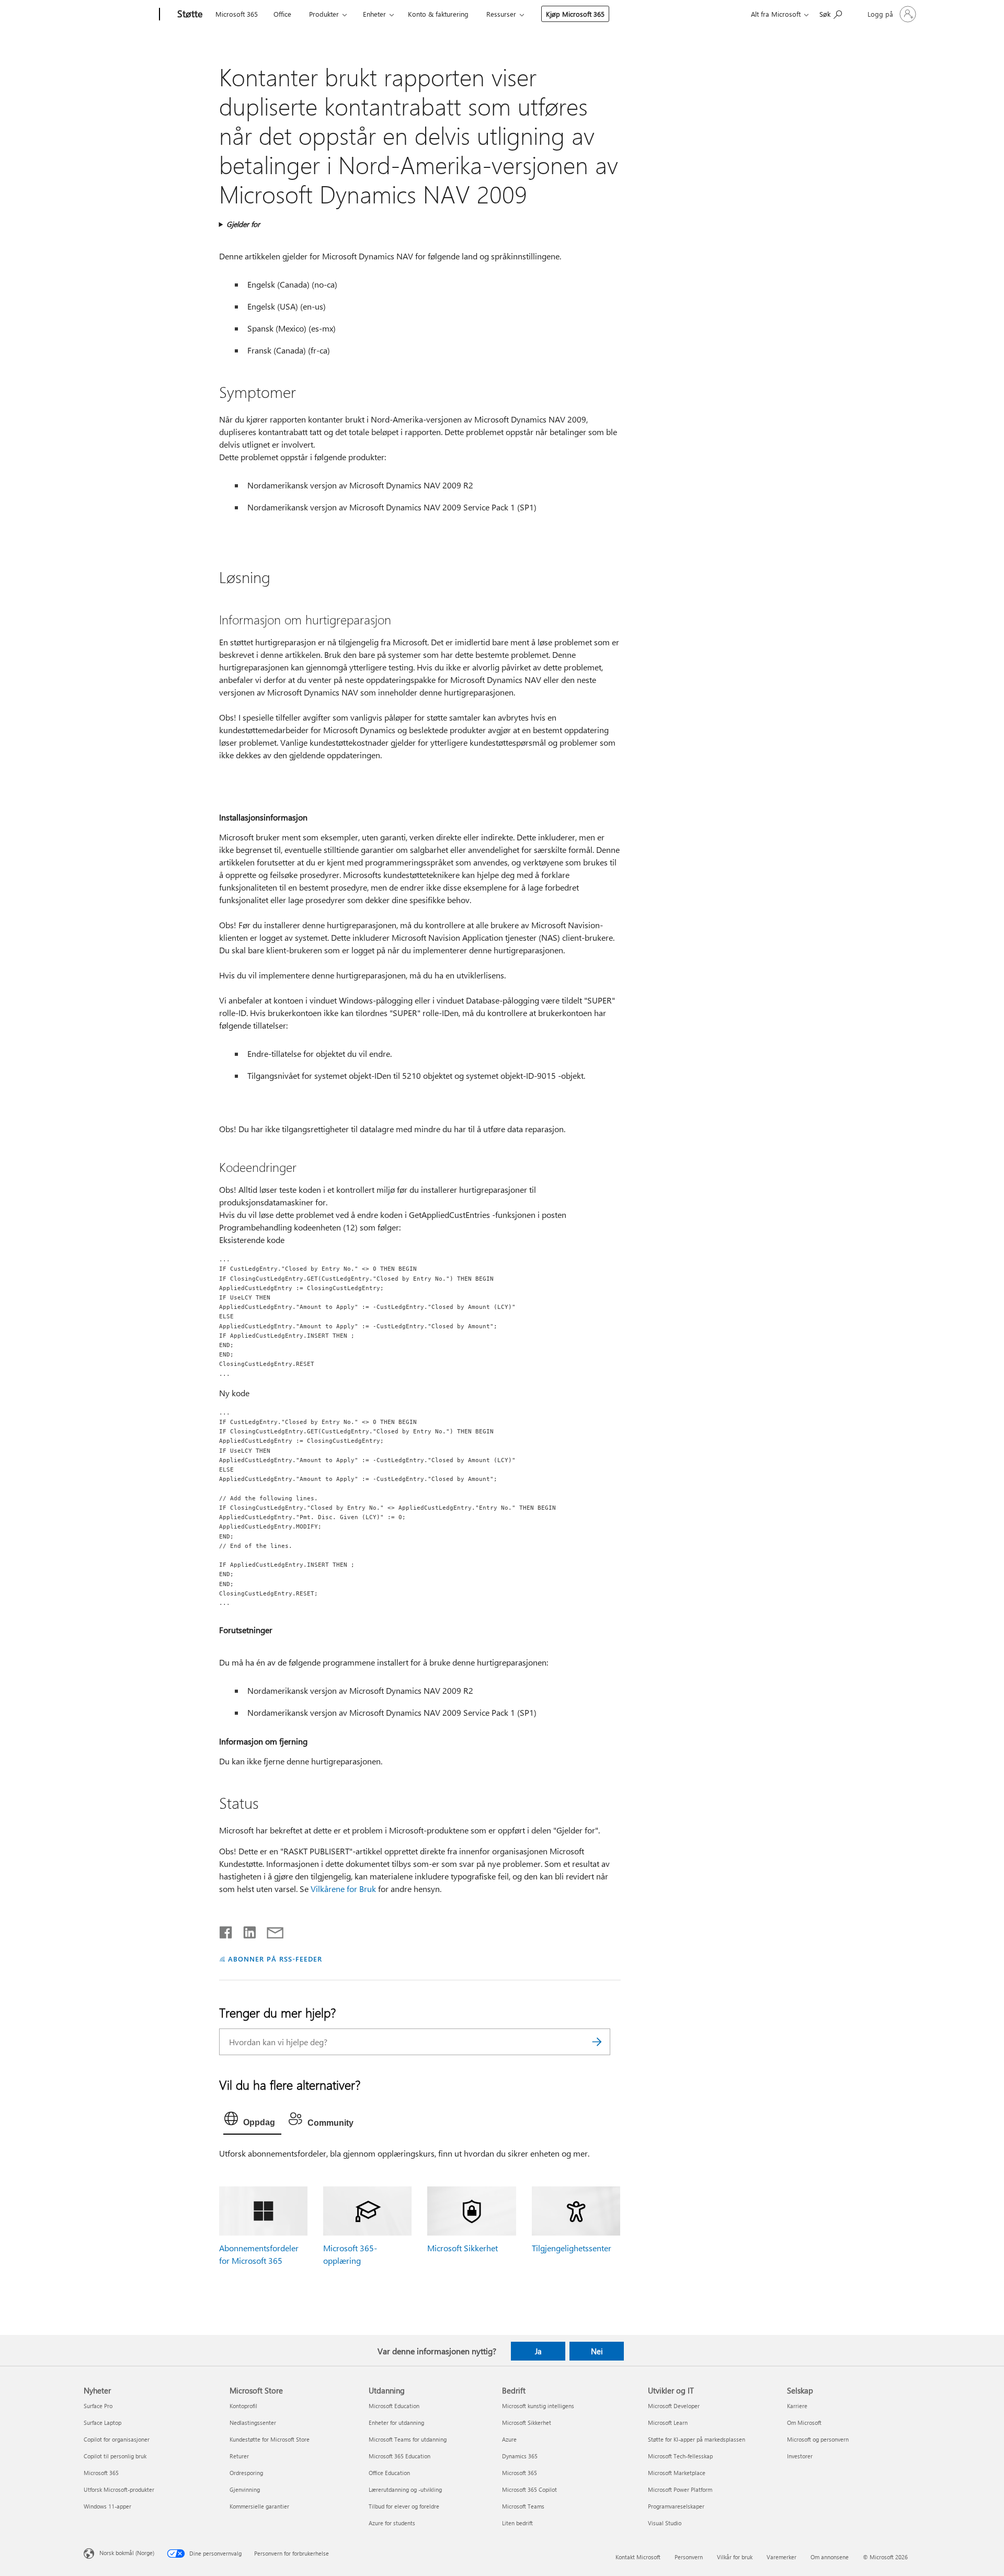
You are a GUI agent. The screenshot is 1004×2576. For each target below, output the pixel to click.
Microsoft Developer (674, 2406)
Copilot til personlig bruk (115, 2456)
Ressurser (501, 14)
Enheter (374, 14)
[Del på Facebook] (226, 1930)
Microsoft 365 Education (400, 2456)
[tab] (252, 2121)
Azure (509, 2439)
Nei (597, 2351)
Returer (239, 2456)
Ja (538, 2351)
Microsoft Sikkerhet (463, 2248)
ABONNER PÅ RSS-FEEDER (275, 1959)
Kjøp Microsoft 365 (575, 14)
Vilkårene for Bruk (343, 1889)
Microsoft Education (394, 2406)
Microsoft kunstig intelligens (538, 2406)
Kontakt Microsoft (638, 2557)
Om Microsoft (804, 2423)
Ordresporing (246, 2473)
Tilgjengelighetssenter (572, 2248)
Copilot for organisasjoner (117, 2439)
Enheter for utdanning (396, 2423)
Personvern (689, 2557)
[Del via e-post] (270, 1930)
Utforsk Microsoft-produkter (119, 2489)
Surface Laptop (102, 2423)
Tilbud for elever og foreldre (404, 2506)
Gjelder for (243, 224)
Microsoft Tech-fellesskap (680, 2456)
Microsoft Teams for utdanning (408, 2439)
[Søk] (597, 2042)
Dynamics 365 (520, 2456)
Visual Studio (665, 2523)
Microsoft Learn (668, 2423)
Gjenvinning (245, 2489)
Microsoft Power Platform (680, 2489)
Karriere (797, 2406)
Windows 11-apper (107, 2506)
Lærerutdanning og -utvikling (405, 2489)
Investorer (800, 2456)
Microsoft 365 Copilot (529, 2489)
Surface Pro (98, 2406)
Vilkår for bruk (735, 2557)
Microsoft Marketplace (677, 2473)
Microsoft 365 (237, 14)
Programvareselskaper (676, 2506)
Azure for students (392, 2523)
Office (282, 14)
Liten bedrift (517, 2523)
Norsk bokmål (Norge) (127, 2552)
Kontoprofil (243, 2406)
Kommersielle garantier (259, 2506)
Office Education (389, 2473)
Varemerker (781, 2557)
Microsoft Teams (523, 2506)
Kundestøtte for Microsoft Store (270, 2439)
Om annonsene (830, 2557)
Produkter (324, 14)
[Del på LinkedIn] (246, 1930)
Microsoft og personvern (818, 2439)
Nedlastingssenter (253, 2423)
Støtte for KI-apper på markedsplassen (697, 2439)
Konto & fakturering (438, 14)
